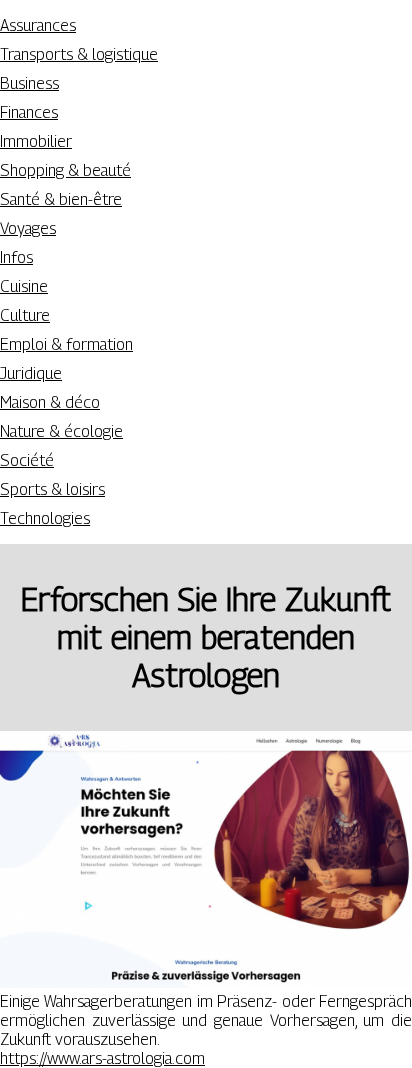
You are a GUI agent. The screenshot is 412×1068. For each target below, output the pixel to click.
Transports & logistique (79, 54)
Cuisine (24, 286)
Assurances (38, 25)
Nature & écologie (61, 431)
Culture (25, 315)
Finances (29, 112)
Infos (16, 257)
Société (27, 460)
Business (29, 83)
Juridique (31, 373)
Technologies (45, 518)
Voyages (28, 228)
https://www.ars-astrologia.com (102, 1058)
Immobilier (36, 141)
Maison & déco (50, 402)
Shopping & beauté (65, 170)
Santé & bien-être (61, 199)
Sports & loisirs (52, 489)
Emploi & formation (66, 344)
